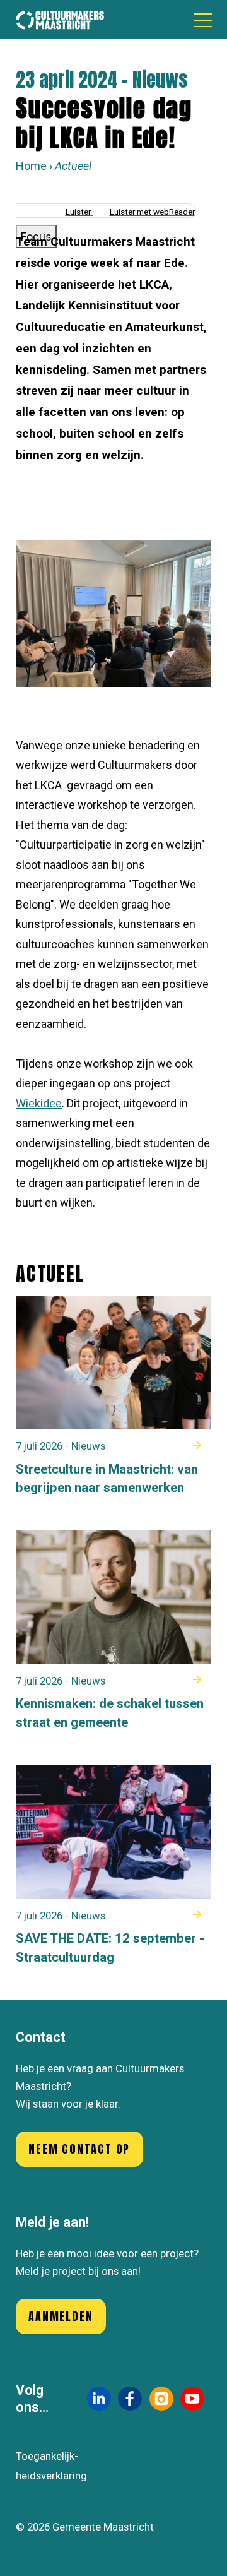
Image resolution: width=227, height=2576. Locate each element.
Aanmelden (61, 2316)
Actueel (73, 166)
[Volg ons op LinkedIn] (99, 2398)
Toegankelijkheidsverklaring (51, 2466)
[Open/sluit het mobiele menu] (203, 20)
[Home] (60, 19)
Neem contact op (79, 2149)
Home (31, 166)
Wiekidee (39, 1103)
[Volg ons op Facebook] (130, 2399)
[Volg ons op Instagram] (161, 2399)
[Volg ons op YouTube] (192, 2399)
